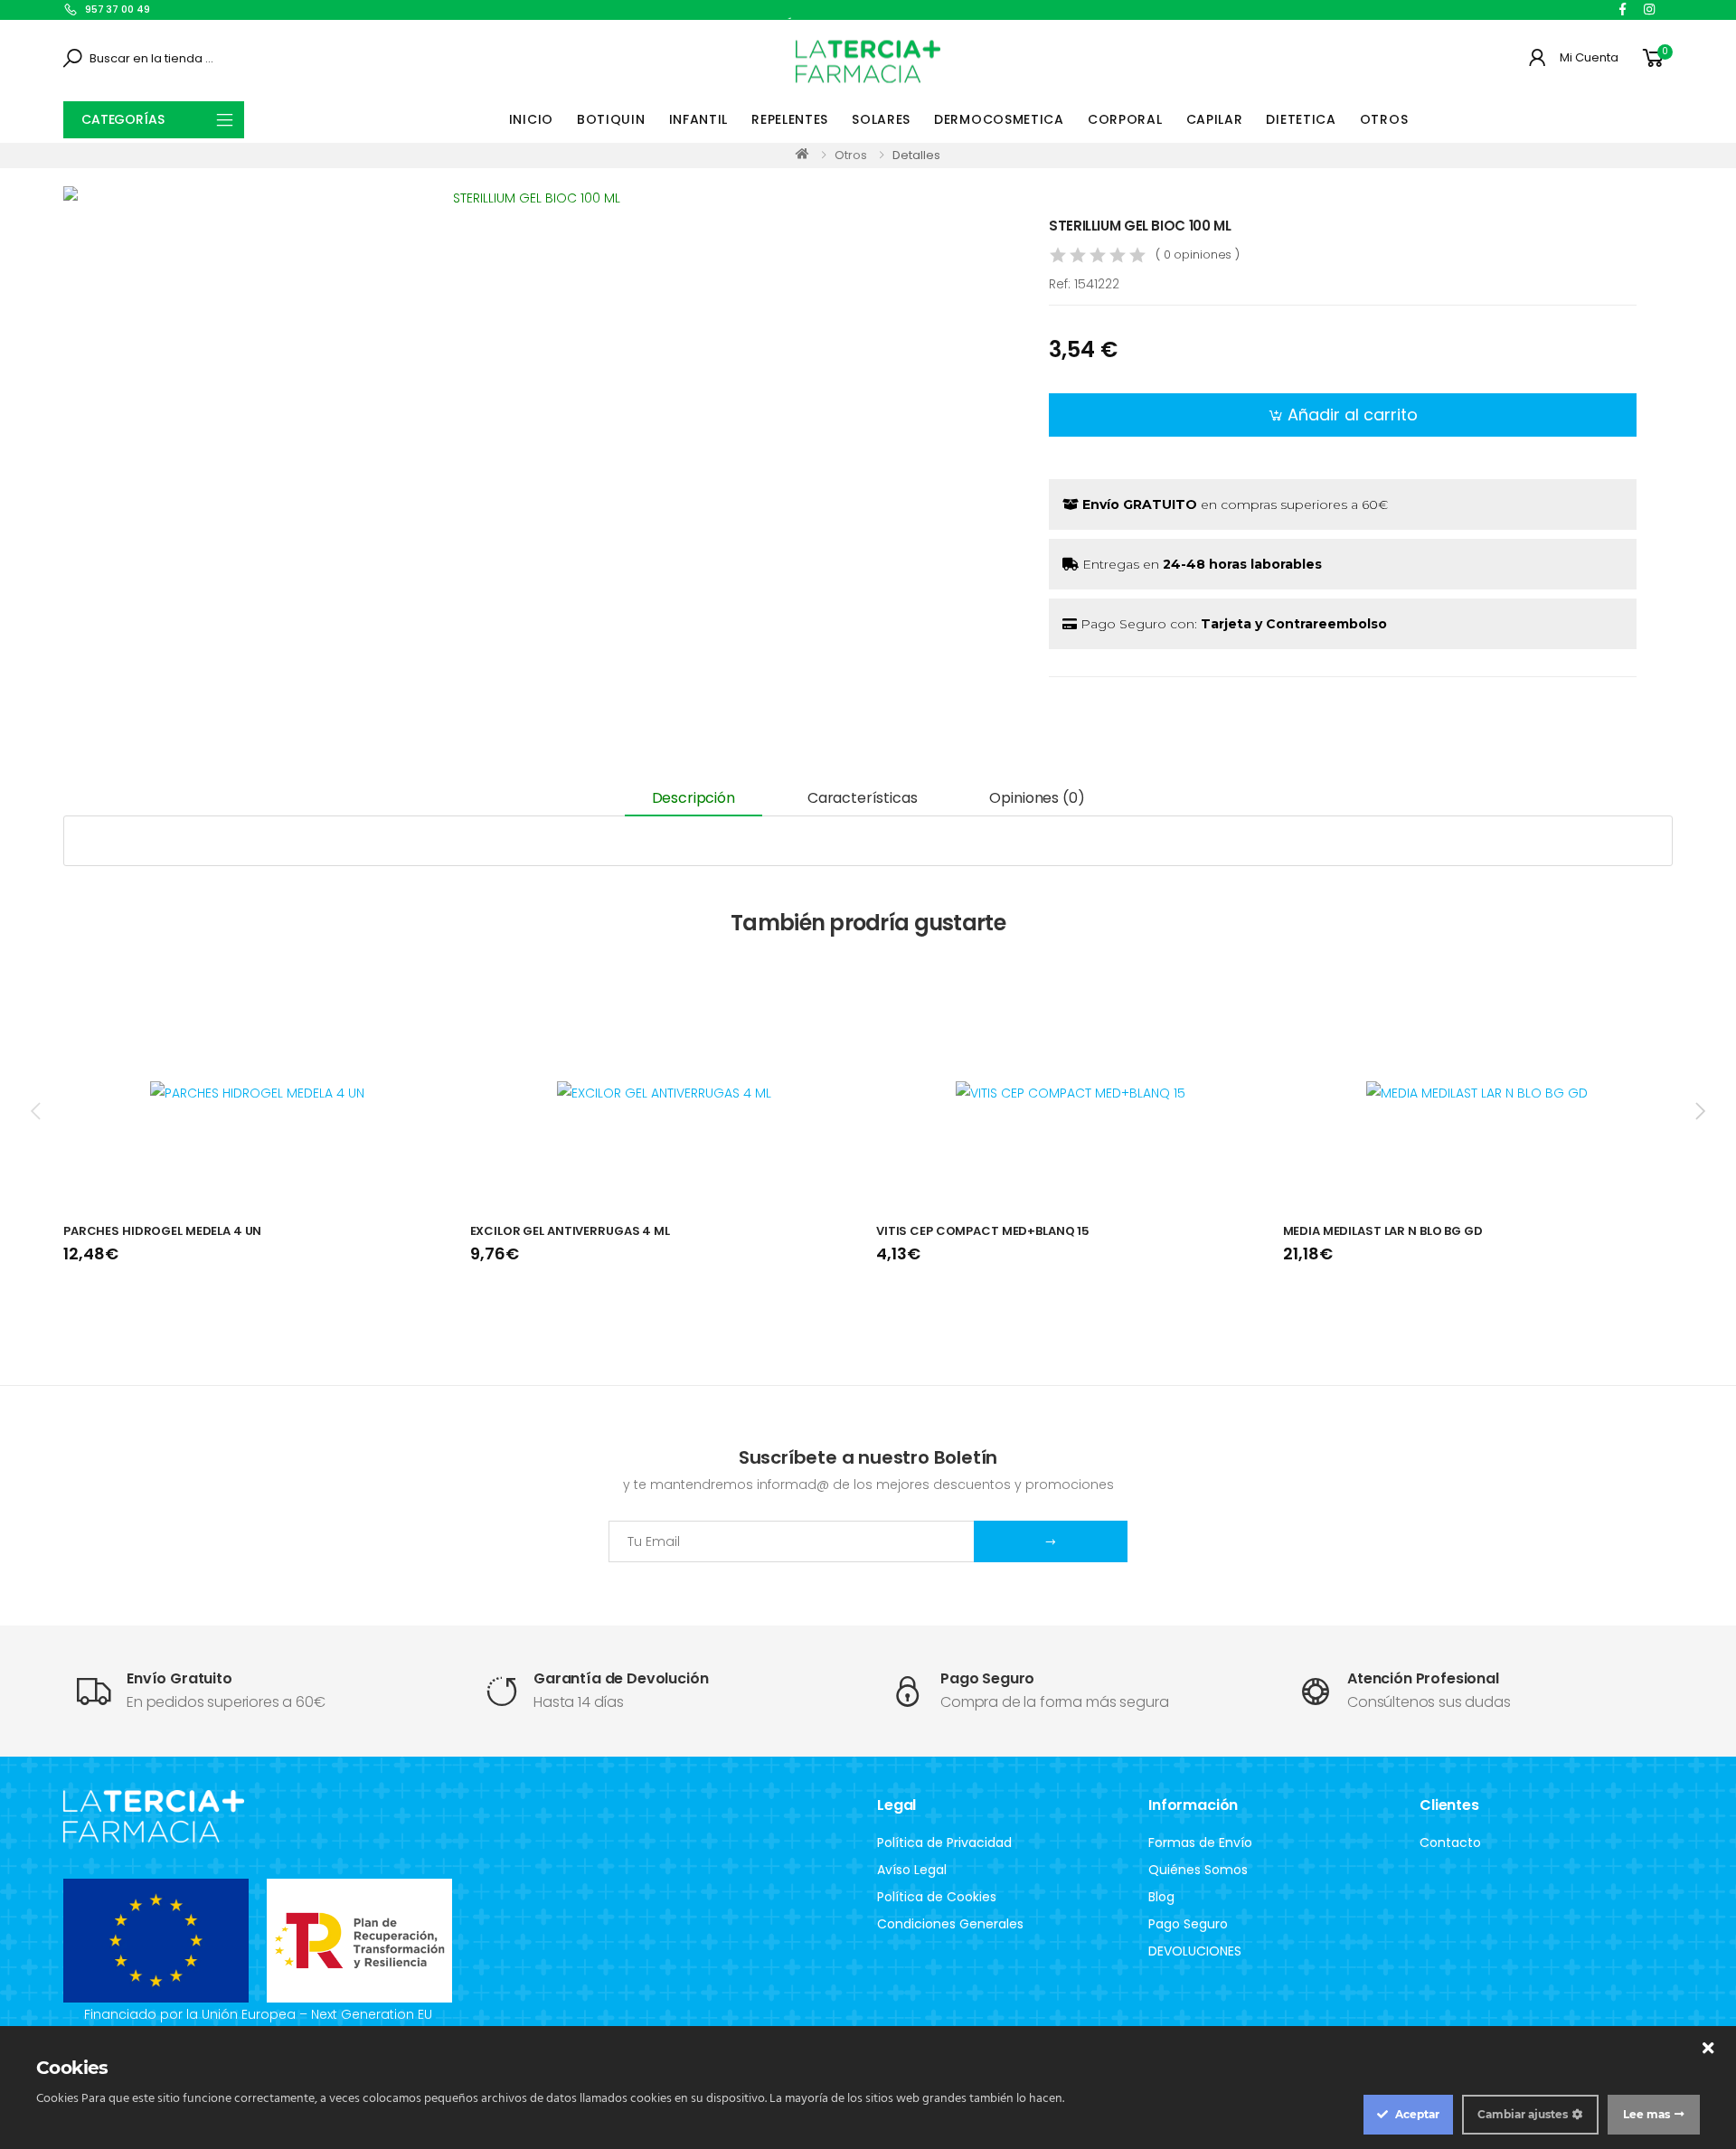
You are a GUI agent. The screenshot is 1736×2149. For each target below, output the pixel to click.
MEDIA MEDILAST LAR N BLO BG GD (1383, 1231)
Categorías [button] (123, 119)
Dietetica (1301, 119)
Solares (881, 119)
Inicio (531, 119)
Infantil (699, 119)
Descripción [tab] (693, 798)
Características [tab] (863, 798)
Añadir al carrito (1353, 415)
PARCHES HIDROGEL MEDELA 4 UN (162, 1231)
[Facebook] (1623, 9)
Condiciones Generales (950, 1924)
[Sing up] (1051, 1541)
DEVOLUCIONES (1195, 1951)
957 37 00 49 (118, 9)
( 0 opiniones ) (1198, 254)
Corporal (1125, 119)
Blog (1161, 1897)
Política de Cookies (937, 1897)
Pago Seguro (1188, 1924)
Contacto (1450, 1843)
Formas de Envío (1200, 1843)
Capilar (1215, 119)
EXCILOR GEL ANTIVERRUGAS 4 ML (570, 1231)
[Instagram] (1649, 9)
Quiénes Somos (1198, 1870)
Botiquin (611, 119)
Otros (1384, 119)
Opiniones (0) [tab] (1037, 798)
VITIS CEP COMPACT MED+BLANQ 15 (983, 1231)
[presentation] (37, 1110)
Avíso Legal (912, 1870)
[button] (1656, 58)
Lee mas (1646, 2114)
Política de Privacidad (944, 1843)
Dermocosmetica (999, 119)
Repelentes (790, 119)
